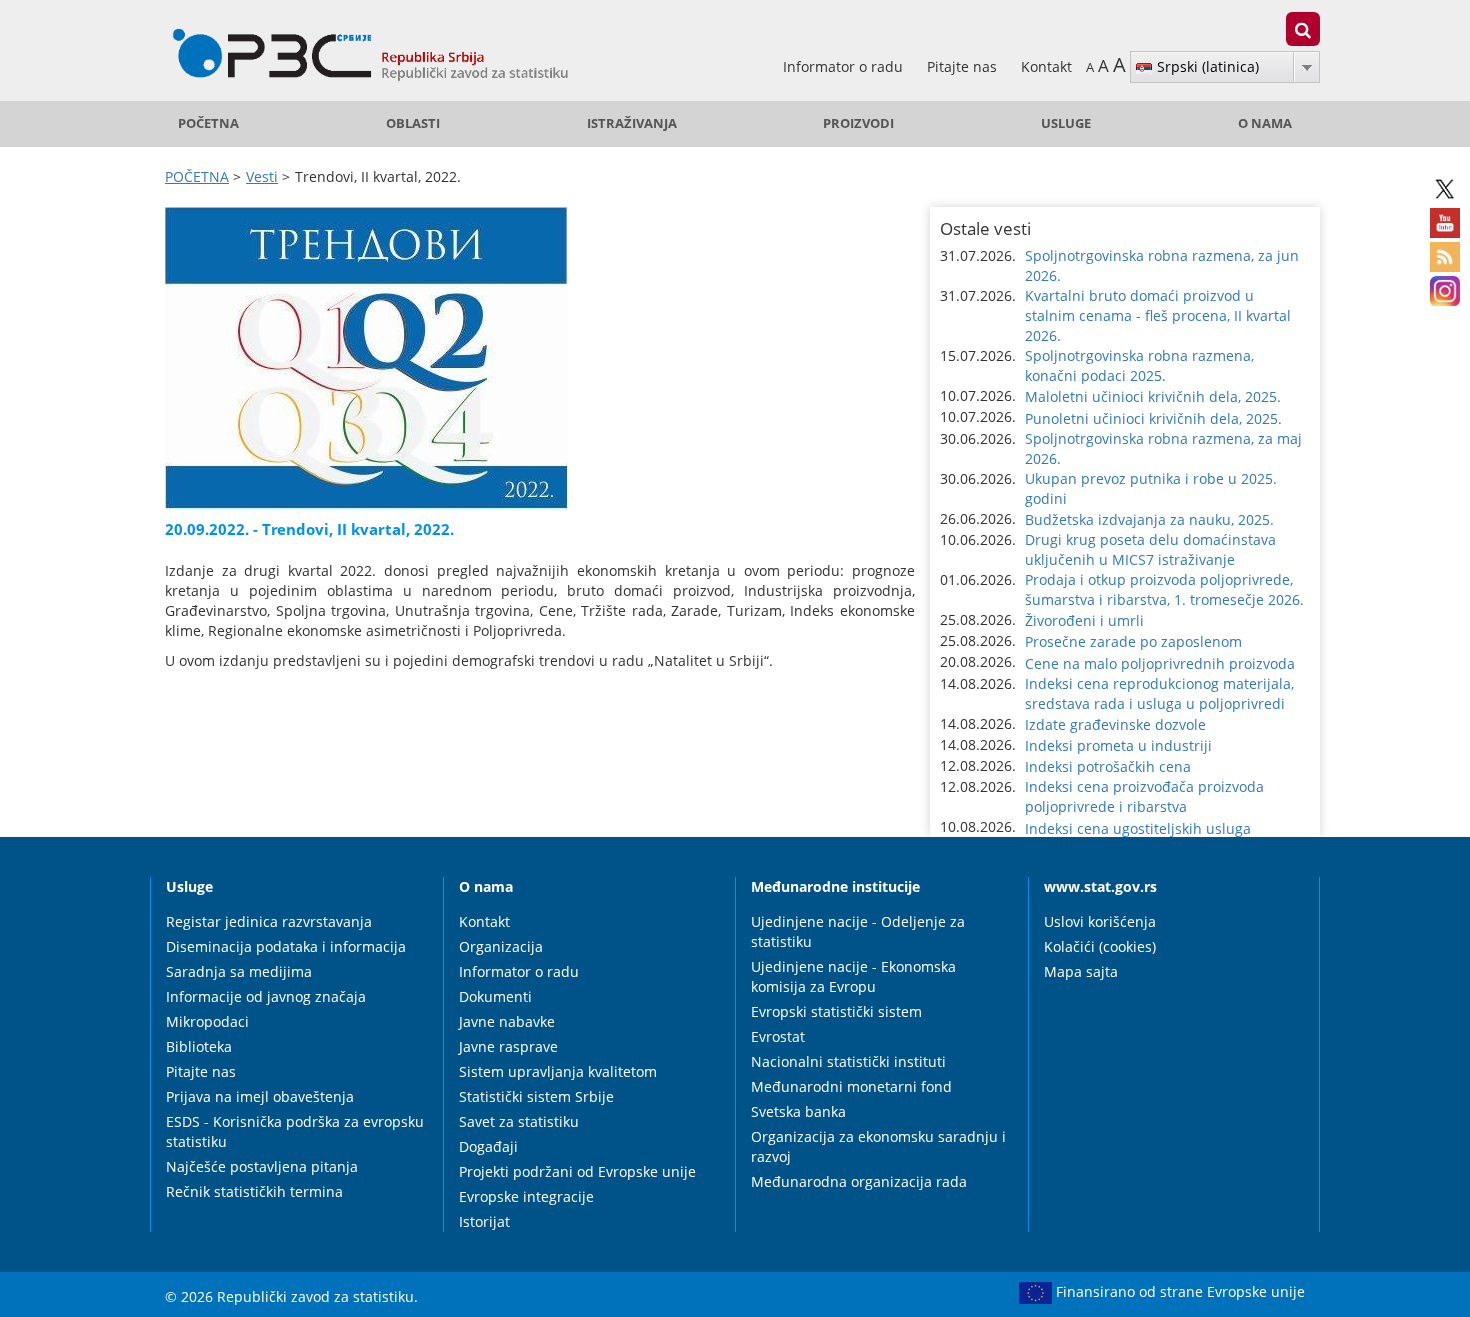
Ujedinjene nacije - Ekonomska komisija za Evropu (853, 976)
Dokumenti (495, 996)
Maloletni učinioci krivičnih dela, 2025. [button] (1153, 396)
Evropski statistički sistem (836, 1011)
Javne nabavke (507, 1021)
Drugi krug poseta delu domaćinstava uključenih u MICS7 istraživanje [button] (1150, 549)
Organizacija (501, 946)
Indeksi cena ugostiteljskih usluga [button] (1138, 828)
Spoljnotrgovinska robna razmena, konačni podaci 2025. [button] (1139, 365)
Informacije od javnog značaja (266, 996)
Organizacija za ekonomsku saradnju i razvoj (878, 1146)
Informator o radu (845, 66)
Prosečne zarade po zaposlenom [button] (1133, 641)
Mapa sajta (1081, 971)
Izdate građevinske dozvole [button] (1115, 724)
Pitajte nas (964, 66)
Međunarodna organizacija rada (859, 1181)
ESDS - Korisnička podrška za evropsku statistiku (295, 1131)
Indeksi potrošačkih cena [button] (1108, 766)
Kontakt (1046, 66)
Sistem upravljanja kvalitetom (558, 1071)
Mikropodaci (207, 1021)
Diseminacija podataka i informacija (286, 946)
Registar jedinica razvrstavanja (269, 921)
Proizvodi (858, 123)
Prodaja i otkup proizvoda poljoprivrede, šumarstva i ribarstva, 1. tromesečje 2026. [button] (1164, 589)
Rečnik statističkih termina (254, 1191)
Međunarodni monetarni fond (851, 1086)
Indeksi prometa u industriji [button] (1118, 745)
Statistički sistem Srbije (536, 1096)
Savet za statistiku (519, 1121)
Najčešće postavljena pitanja (262, 1166)
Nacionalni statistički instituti (848, 1061)
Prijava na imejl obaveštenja (260, 1096)
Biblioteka (199, 1046)
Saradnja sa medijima (239, 971)
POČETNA (208, 123)
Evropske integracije (526, 1196)
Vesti (262, 176)
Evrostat (778, 1036)
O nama (1265, 123)
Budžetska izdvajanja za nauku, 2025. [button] (1149, 519)
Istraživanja (632, 123)
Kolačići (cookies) (1100, 946)
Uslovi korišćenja (1100, 921)
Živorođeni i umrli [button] (1084, 620)
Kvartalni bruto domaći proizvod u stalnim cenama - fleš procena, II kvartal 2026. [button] (1158, 315)
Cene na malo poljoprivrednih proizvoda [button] (1160, 663)
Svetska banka (798, 1111)
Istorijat (484, 1221)
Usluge (1066, 123)
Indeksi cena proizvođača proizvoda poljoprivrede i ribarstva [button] (1144, 796)
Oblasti (413, 123)
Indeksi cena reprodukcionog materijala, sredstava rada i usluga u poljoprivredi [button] (1159, 693)
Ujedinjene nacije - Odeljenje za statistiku (858, 931)
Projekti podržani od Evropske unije (577, 1171)
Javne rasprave (508, 1046)
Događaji (488, 1146)
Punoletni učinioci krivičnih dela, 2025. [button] (1153, 418)
